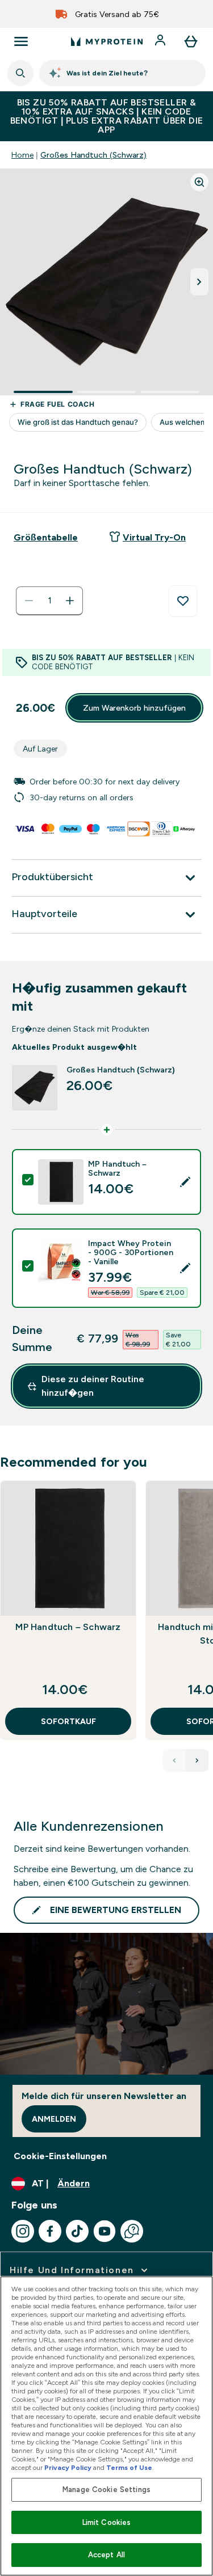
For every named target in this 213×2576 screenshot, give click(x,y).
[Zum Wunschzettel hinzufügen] (183, 601)
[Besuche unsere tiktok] (77, 2231)
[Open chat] (132, 2231)
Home (22, 155)
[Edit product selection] (185, 1182)
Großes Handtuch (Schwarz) (93, 155)
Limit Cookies (107, 2522)
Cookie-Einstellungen (60, 2156)
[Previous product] (174, 1760)
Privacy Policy (68, 2468)
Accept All (106, 2555)
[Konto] (161, 41)
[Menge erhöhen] (70, 601)
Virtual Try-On (154, 537)
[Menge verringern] (29, 601)
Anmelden (54, 2119)
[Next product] (197, 1760)
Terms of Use (129, 2468)
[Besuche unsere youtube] (105, 2231)
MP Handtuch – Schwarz (68, 1627)
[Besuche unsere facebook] (50, 2231)
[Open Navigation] (21, 41)
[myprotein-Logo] (107, 41)
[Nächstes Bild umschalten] (199, 282)
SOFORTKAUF (68, 1721)
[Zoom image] (199, 182)
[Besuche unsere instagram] (23, 2231)
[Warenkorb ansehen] (191, 41)
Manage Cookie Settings (106, 2490)
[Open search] (20, 73)
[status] (49, 601)
